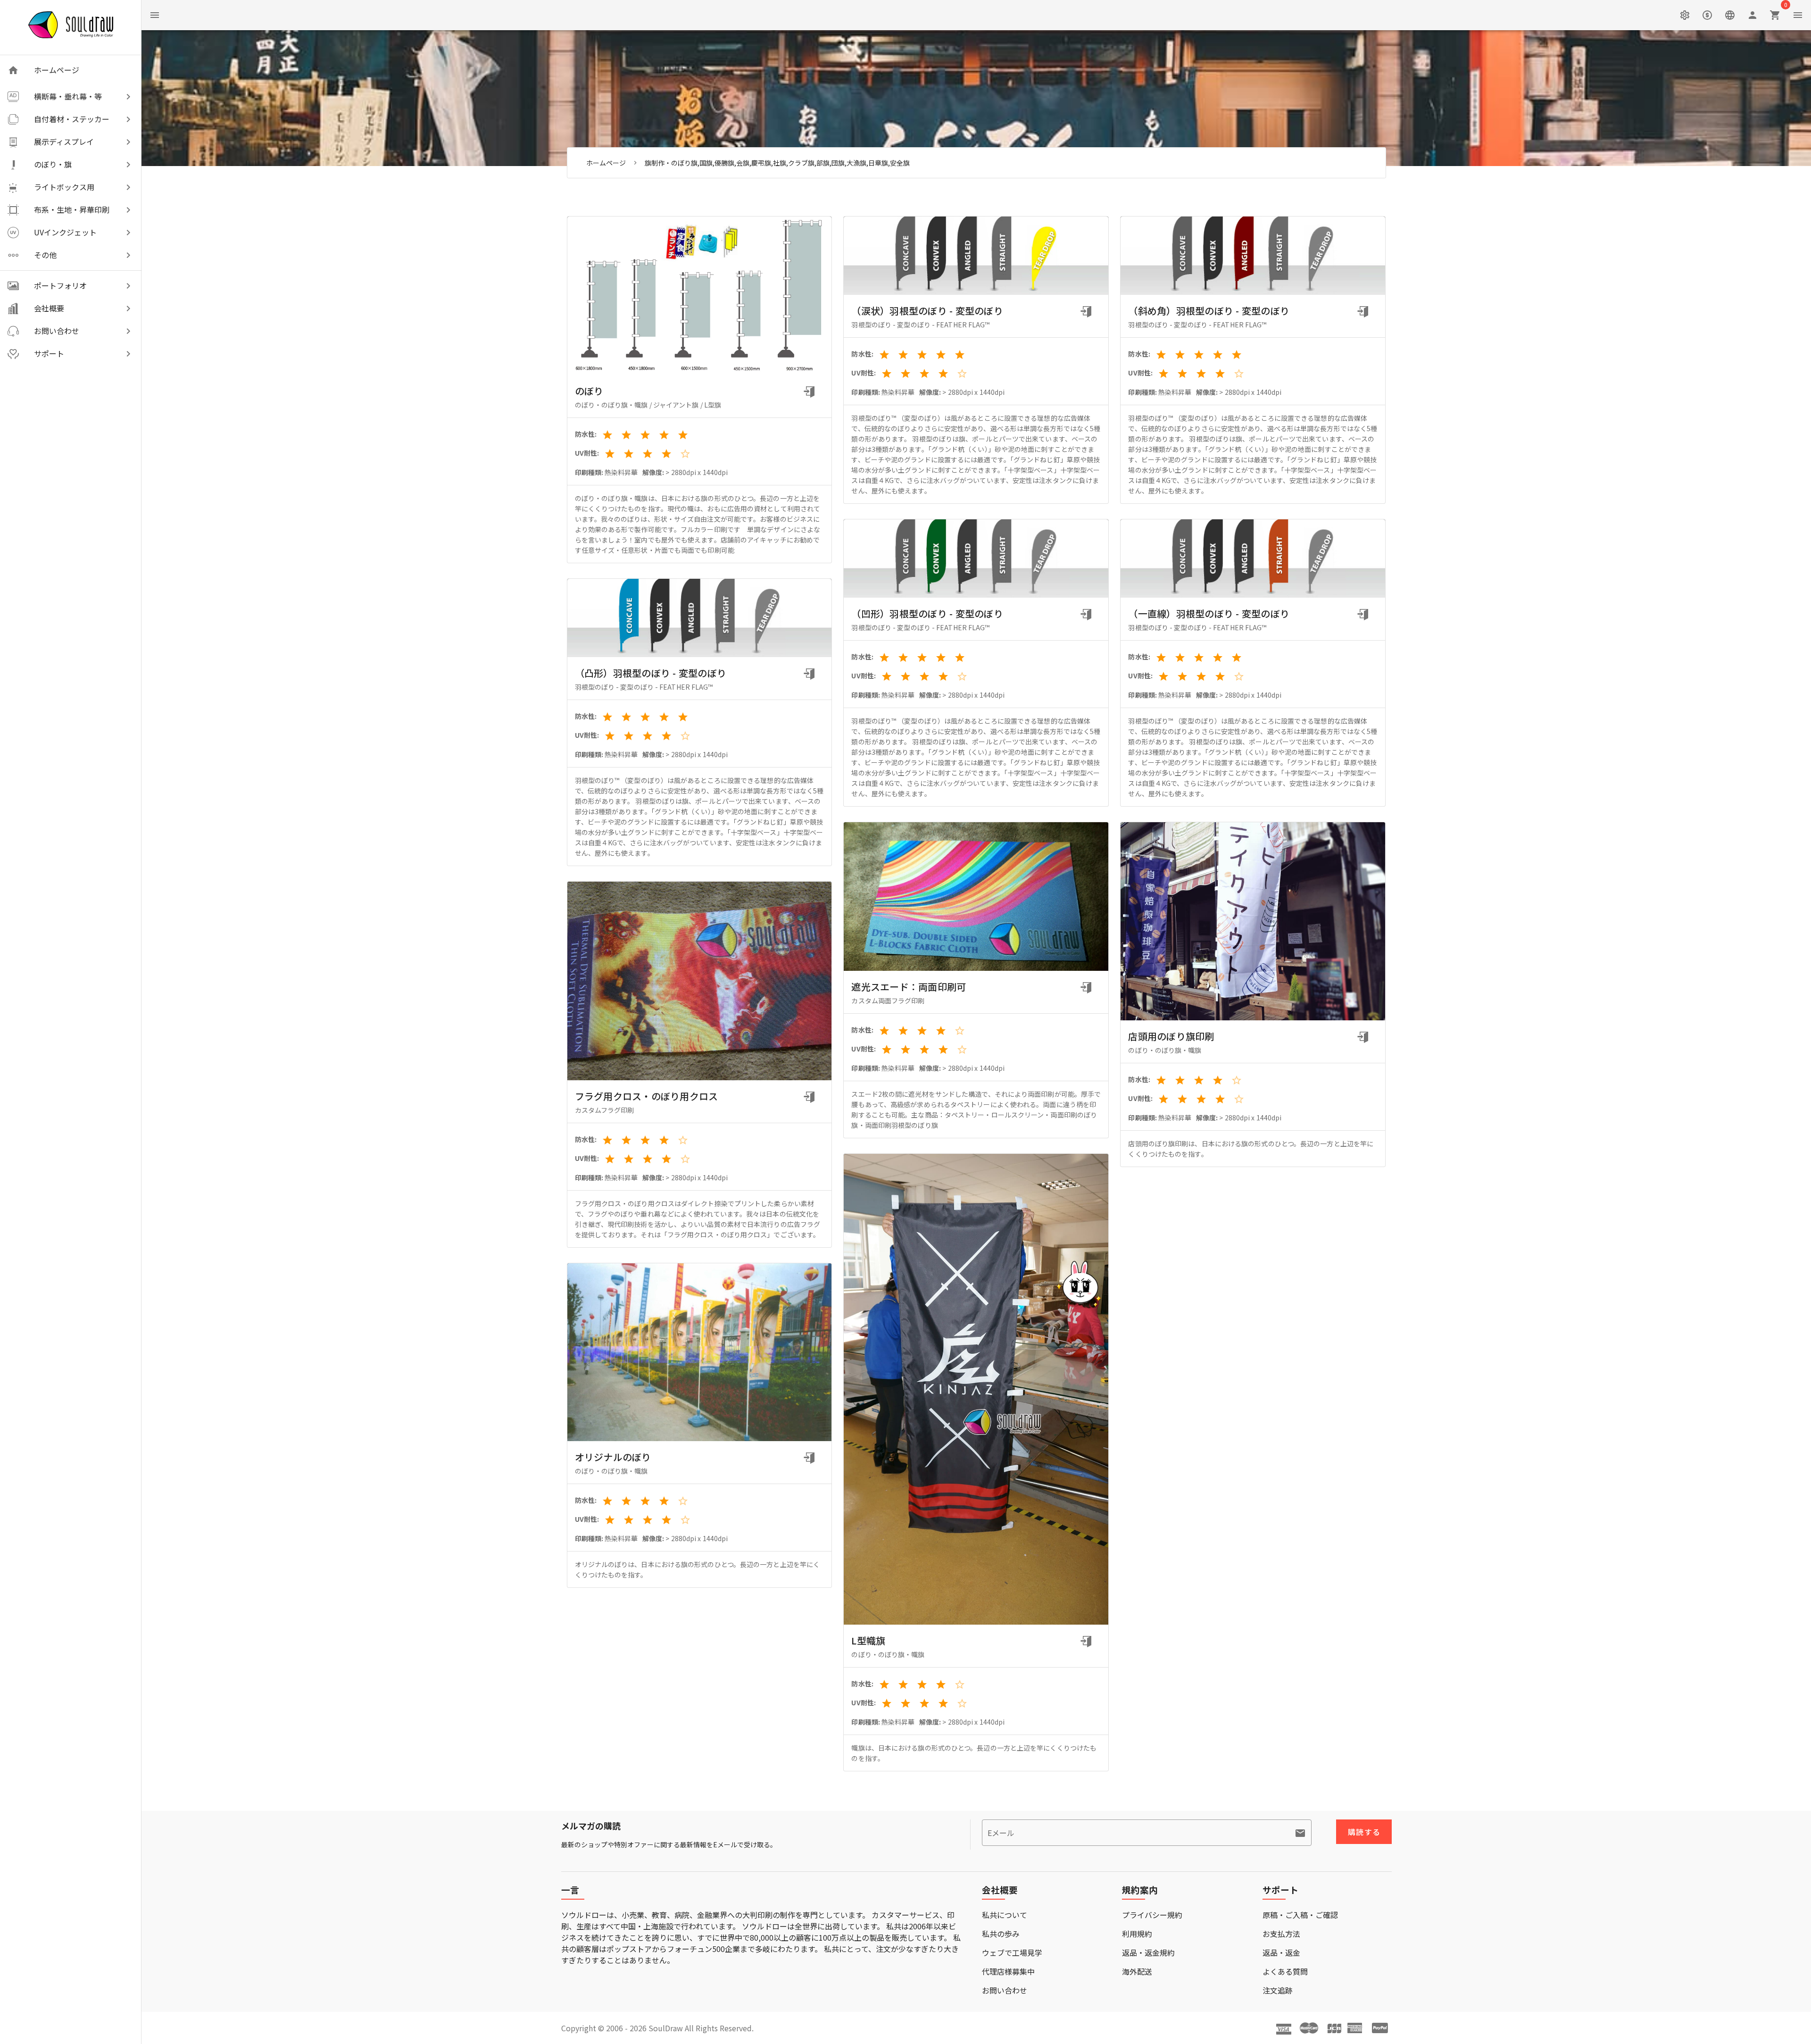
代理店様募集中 (1008, 1971)
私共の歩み (1001, 1934)
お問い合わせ (1005, 1990)
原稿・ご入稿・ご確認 (1300, 1915)
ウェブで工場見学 (1012, 1952)
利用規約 (1137, 1934)
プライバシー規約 (1152, 1915)
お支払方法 (1281, 1934)
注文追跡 (1278, 1990)
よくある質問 (1285, 1971)
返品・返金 (1281, 1952)
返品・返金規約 (1148, 1952)
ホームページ (606, 163)
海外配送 (1137, 1971)
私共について (1005, 1915)
